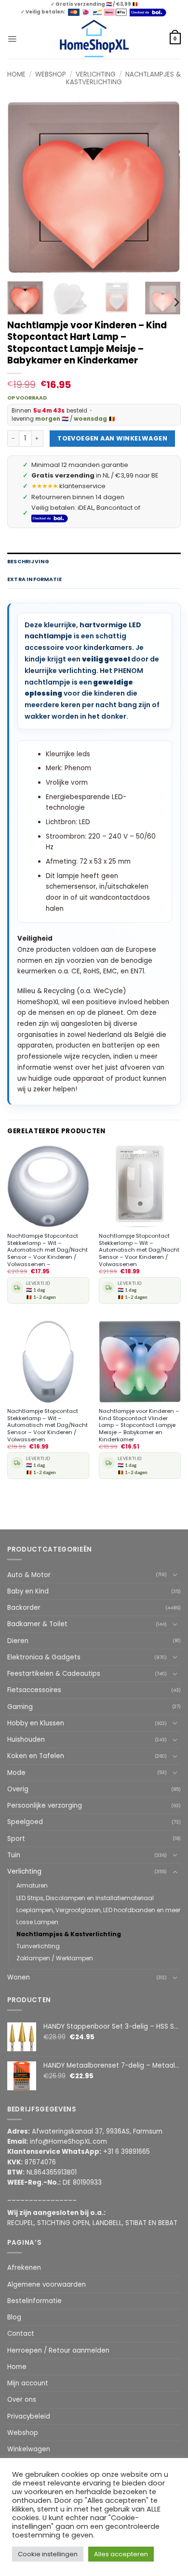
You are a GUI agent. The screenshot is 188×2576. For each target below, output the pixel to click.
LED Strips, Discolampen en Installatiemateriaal (85, 1898)
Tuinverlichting (38, 1946)
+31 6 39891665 (127, 2152)
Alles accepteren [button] (121, 2554)
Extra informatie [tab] (34, 579)
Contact (21, 2334)
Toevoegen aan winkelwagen (112, 438)
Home (16, 74)
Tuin (14, 1855)
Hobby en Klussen (36, 1723)
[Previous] (23, 187)
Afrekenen (24, 2268)
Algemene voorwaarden (47, 2285)
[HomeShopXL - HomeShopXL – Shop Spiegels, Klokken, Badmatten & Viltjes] (94, 39)
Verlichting (96, 74)
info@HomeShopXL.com (68, 2142)
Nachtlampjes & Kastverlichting (69, 1934)
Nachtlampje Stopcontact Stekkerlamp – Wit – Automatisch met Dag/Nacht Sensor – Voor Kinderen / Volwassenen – (47, 1250)
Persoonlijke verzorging (45, 1806)
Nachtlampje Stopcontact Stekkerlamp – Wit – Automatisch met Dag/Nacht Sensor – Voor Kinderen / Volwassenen (139, 1250)
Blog (14, 2317)
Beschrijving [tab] (28, 562)
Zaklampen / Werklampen (55, 1958)
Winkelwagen (29, 2449)
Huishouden (26, 1740)
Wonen (19, 1977)
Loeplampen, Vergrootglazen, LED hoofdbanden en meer (98, 1910)
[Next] (165, 187)
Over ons (22, 2400)
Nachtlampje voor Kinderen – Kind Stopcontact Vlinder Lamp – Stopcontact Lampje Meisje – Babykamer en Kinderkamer (139, 1425)
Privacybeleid (29, 2416)
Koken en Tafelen (36, 1756)
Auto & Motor (29, 1575)
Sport (16, 1839)
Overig (18, 1789)
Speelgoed (25, 1822)
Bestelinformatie (34, 2301)
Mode (16, 1773)
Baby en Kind (28, 1591)
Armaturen (32, 1885)
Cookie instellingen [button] (48, 2554)
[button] (12, 39)
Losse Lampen (37, 1922)
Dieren (18, 1641)
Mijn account (28, 2383)
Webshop (51, 74)
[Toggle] (175, 1575)
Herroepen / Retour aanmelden (58, 2350)
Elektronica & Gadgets (44, 1657)
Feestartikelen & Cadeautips (54, 1674)
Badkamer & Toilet (37, 1624)
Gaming (20, 1707)
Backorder (24, 1608)
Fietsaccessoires (34, 1690)
